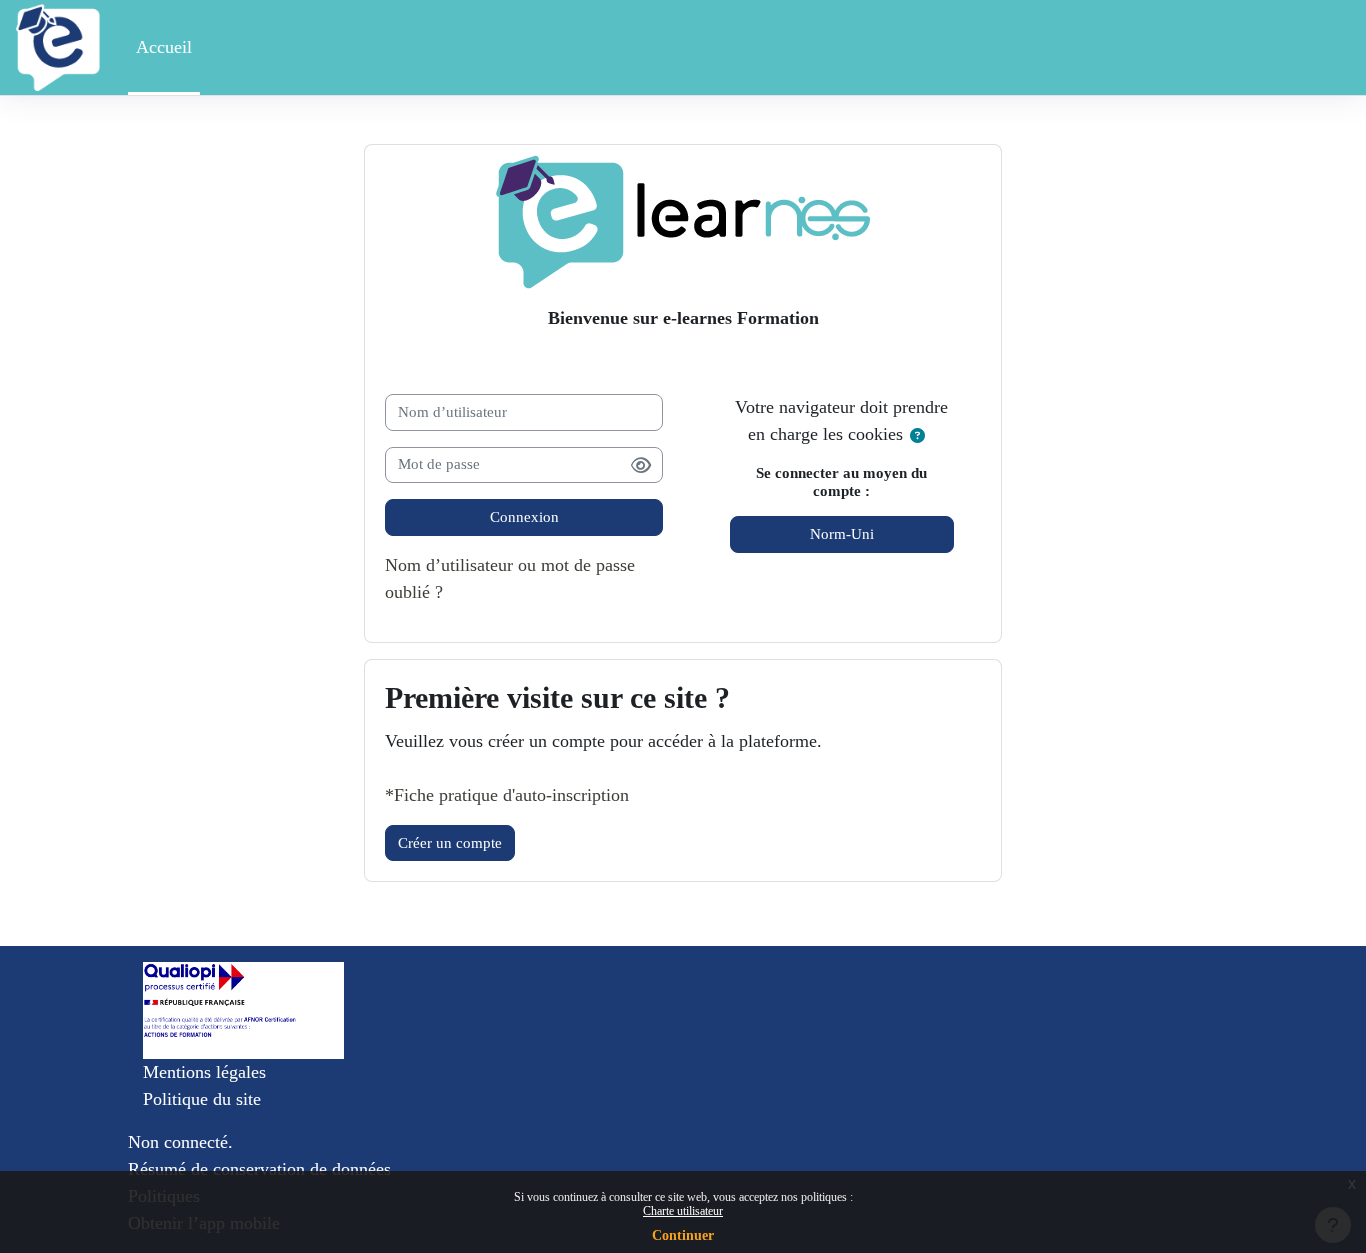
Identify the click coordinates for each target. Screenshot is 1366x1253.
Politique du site (202, 1099)
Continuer (683, 1235)
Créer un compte (450, 843)
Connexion (524, 517)
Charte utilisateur (683, 1211)
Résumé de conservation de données (259, 1169)
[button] (918, 436)
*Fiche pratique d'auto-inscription (507, 795)
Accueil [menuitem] (164, 47)
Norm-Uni (842, 534)
